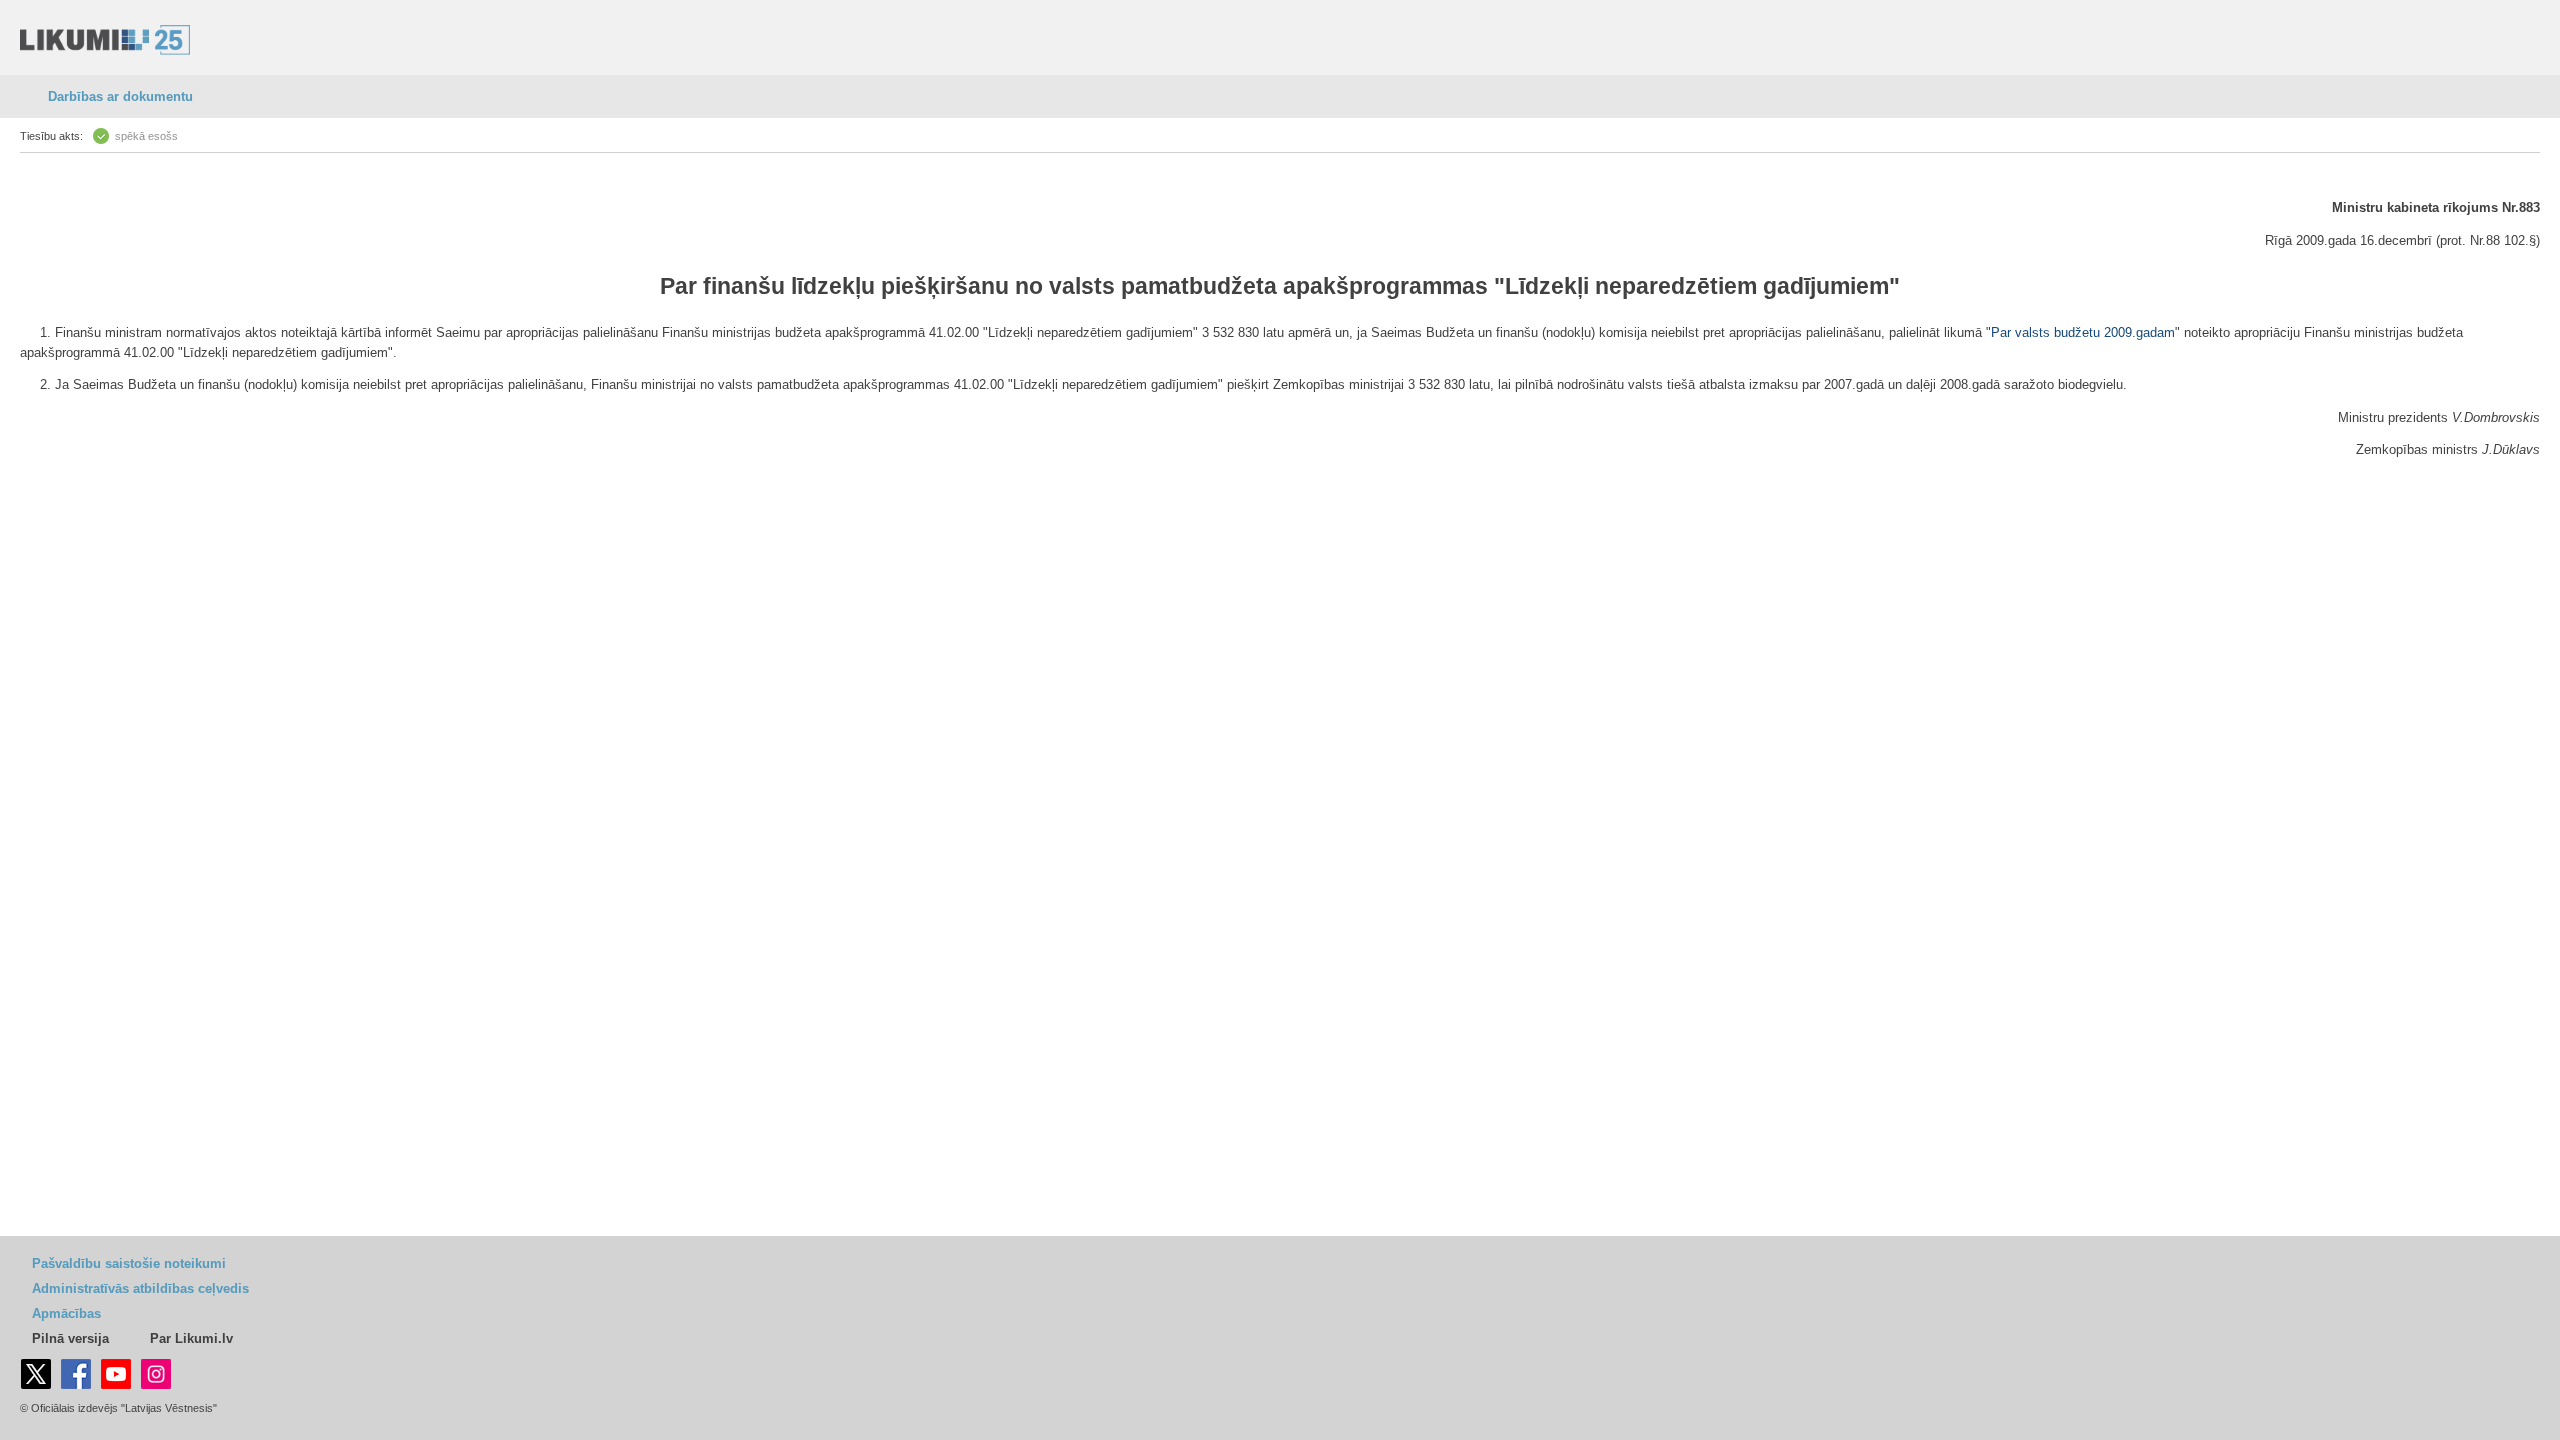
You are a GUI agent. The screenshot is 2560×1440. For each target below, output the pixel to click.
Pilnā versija (70, 1338)
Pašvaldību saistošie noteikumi (129, 1263)
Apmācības (66, 1313)
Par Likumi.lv (191, 1338)
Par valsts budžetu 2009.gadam (2083, 332)
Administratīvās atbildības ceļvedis (140, 1288)
